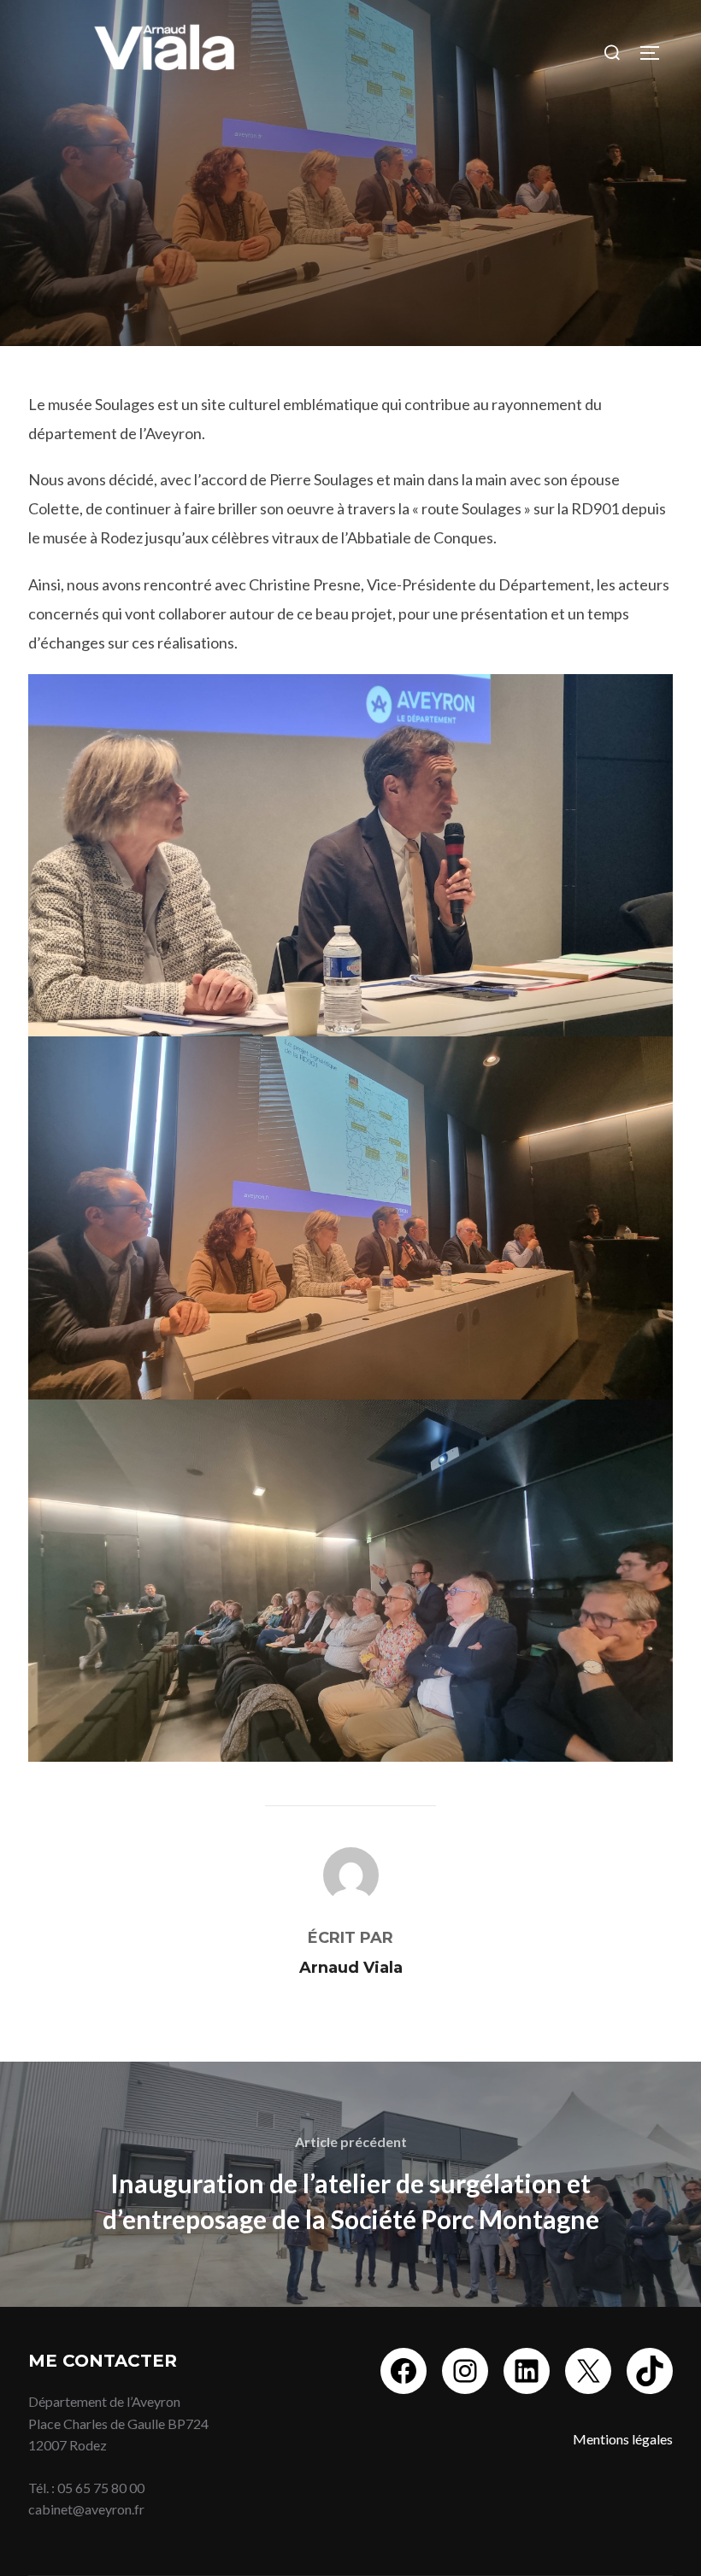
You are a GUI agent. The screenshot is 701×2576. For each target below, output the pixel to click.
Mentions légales (623, 2439)
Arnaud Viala (351, 1968)
